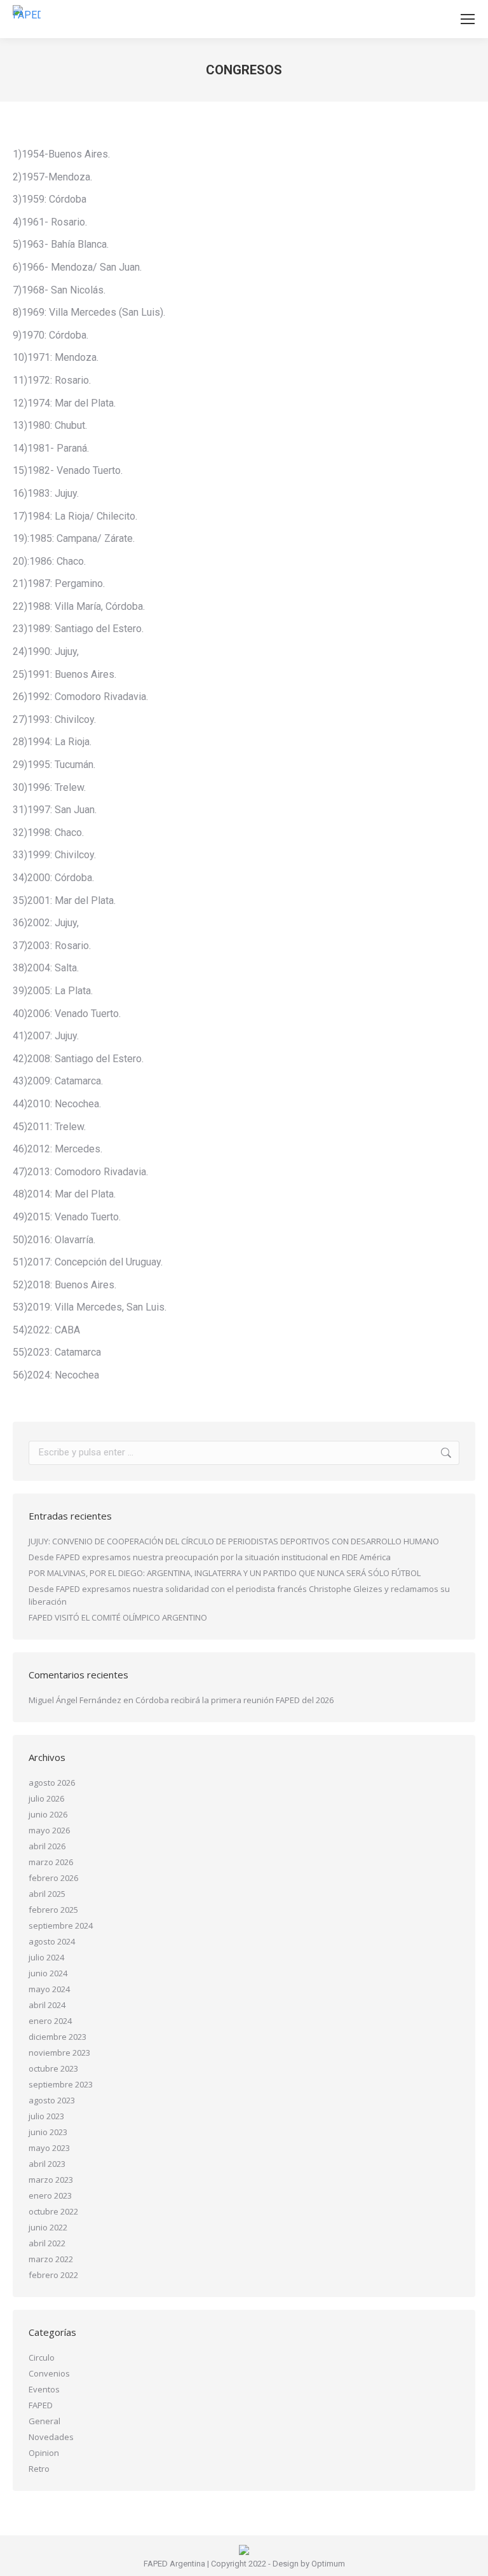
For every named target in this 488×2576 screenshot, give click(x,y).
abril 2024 (47, 2005)
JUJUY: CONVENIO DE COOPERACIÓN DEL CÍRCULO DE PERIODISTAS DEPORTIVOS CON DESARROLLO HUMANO (234, 1541)
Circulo (42, 2357)
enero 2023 (50, 2195)
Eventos (44, 2389)
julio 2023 (46, 2116)
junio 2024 (48, 1973)
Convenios (49, 2373)
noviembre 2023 (59, 2053)
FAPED (41, 2405)
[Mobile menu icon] (468, 19)
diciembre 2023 (58, 2037)
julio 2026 (46, 1798)
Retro (39, 2469)
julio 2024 (46, 1957)
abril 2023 (47, 2164)
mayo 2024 (49, 1989)
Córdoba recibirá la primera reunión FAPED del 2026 (234, 1700)
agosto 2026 (52, 1783)
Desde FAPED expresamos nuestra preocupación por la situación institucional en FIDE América (210, 1557)
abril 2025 (47, 1894)
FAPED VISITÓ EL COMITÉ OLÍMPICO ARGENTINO (118, 1617)
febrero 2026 (53, 1878)
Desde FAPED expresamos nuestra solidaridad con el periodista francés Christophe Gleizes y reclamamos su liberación (239, 1595)
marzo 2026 (51, 1862)
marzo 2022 (51, 2259)
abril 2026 (47, 1846)
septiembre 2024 (61, 1925)
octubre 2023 (53, 2068)
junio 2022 (48, 2227)
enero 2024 (50, 2021)
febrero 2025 (53, 1910)
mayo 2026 (49, 1830)
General (44, 2421)
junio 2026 (48, 1814)
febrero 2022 (53, 2275)
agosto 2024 (52, 1941)
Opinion (44, 2453)
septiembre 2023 (61, 2084)
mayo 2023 (49, 2148)
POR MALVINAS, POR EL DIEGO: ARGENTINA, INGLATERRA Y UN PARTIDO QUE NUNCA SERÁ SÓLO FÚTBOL (225, 1573)
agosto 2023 (52, 2100)
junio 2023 (48, 2132)
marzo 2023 (51, 2180)
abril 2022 (47, 2243)
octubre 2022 (53, 2211)
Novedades (51, 2437)
